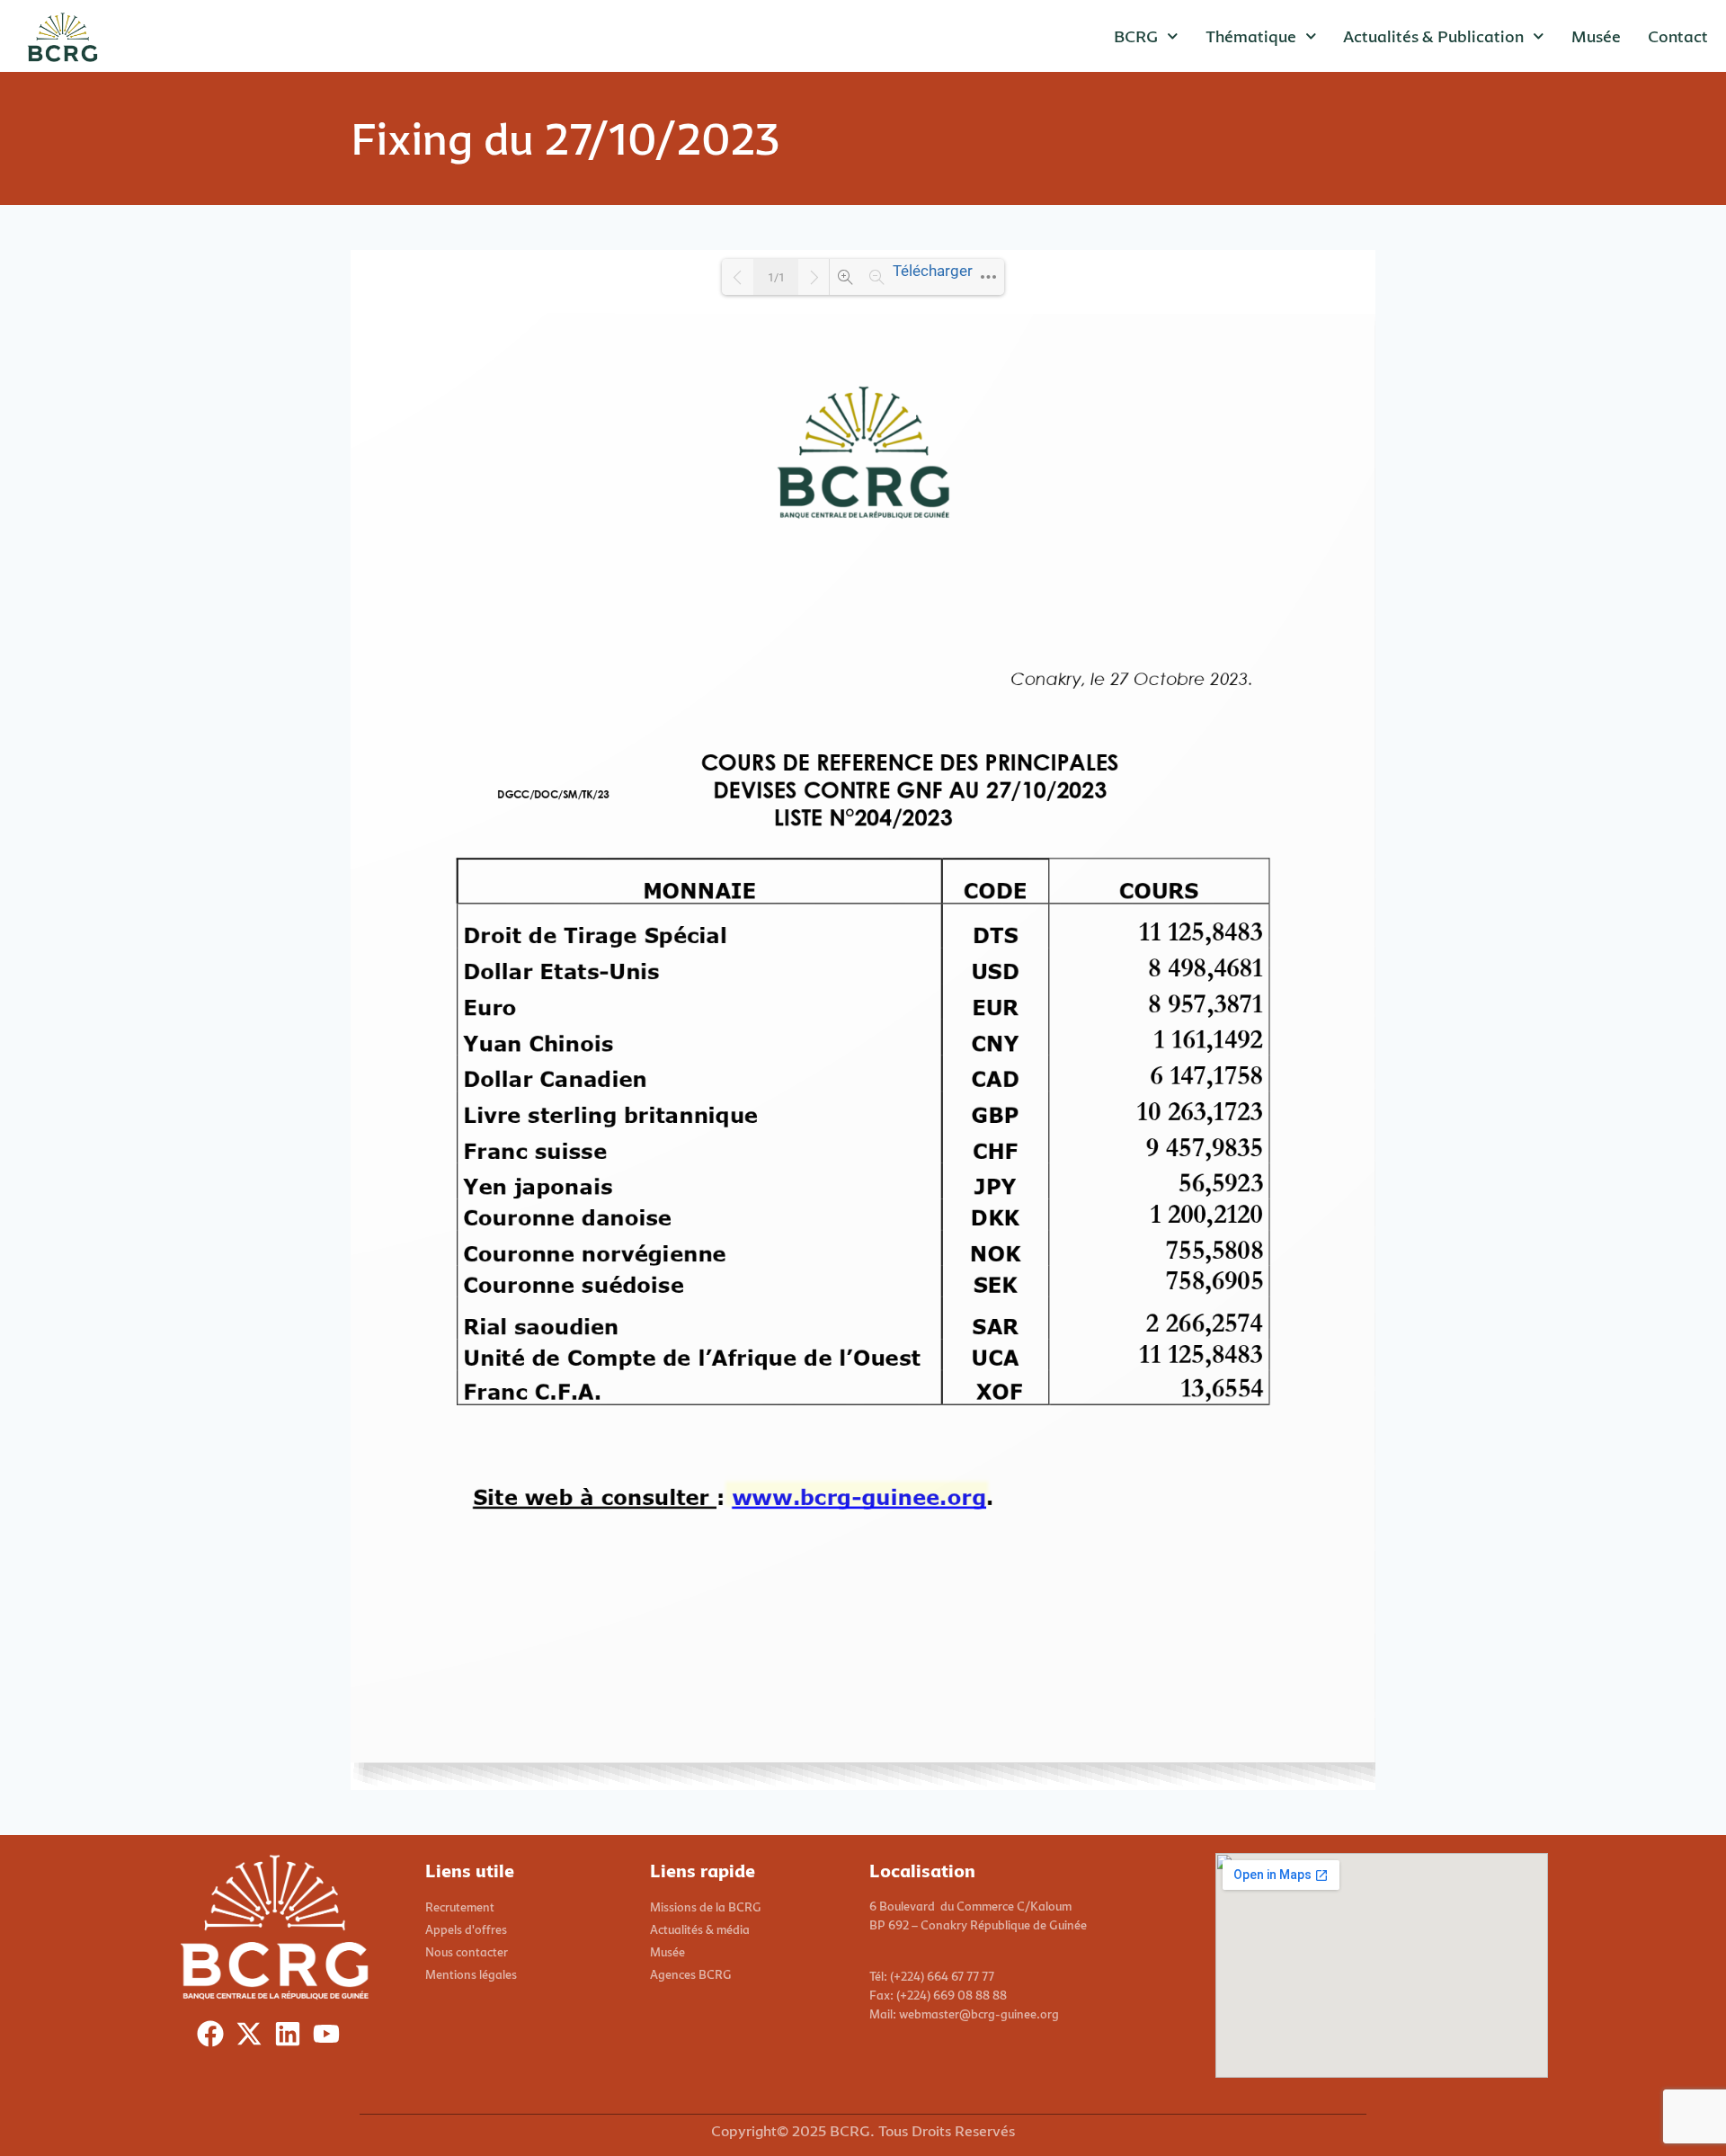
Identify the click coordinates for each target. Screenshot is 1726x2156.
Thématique (1251, 36)
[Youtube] (330, 2038)
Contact (1678, 36)
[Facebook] (214, 2038)
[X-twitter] (253, 2038)
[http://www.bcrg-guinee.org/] (858, 1496)
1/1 (776, 277)
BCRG (1136, 36)
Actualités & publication (1433, 36)
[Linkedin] (292, 2038)
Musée (1596, 36)
